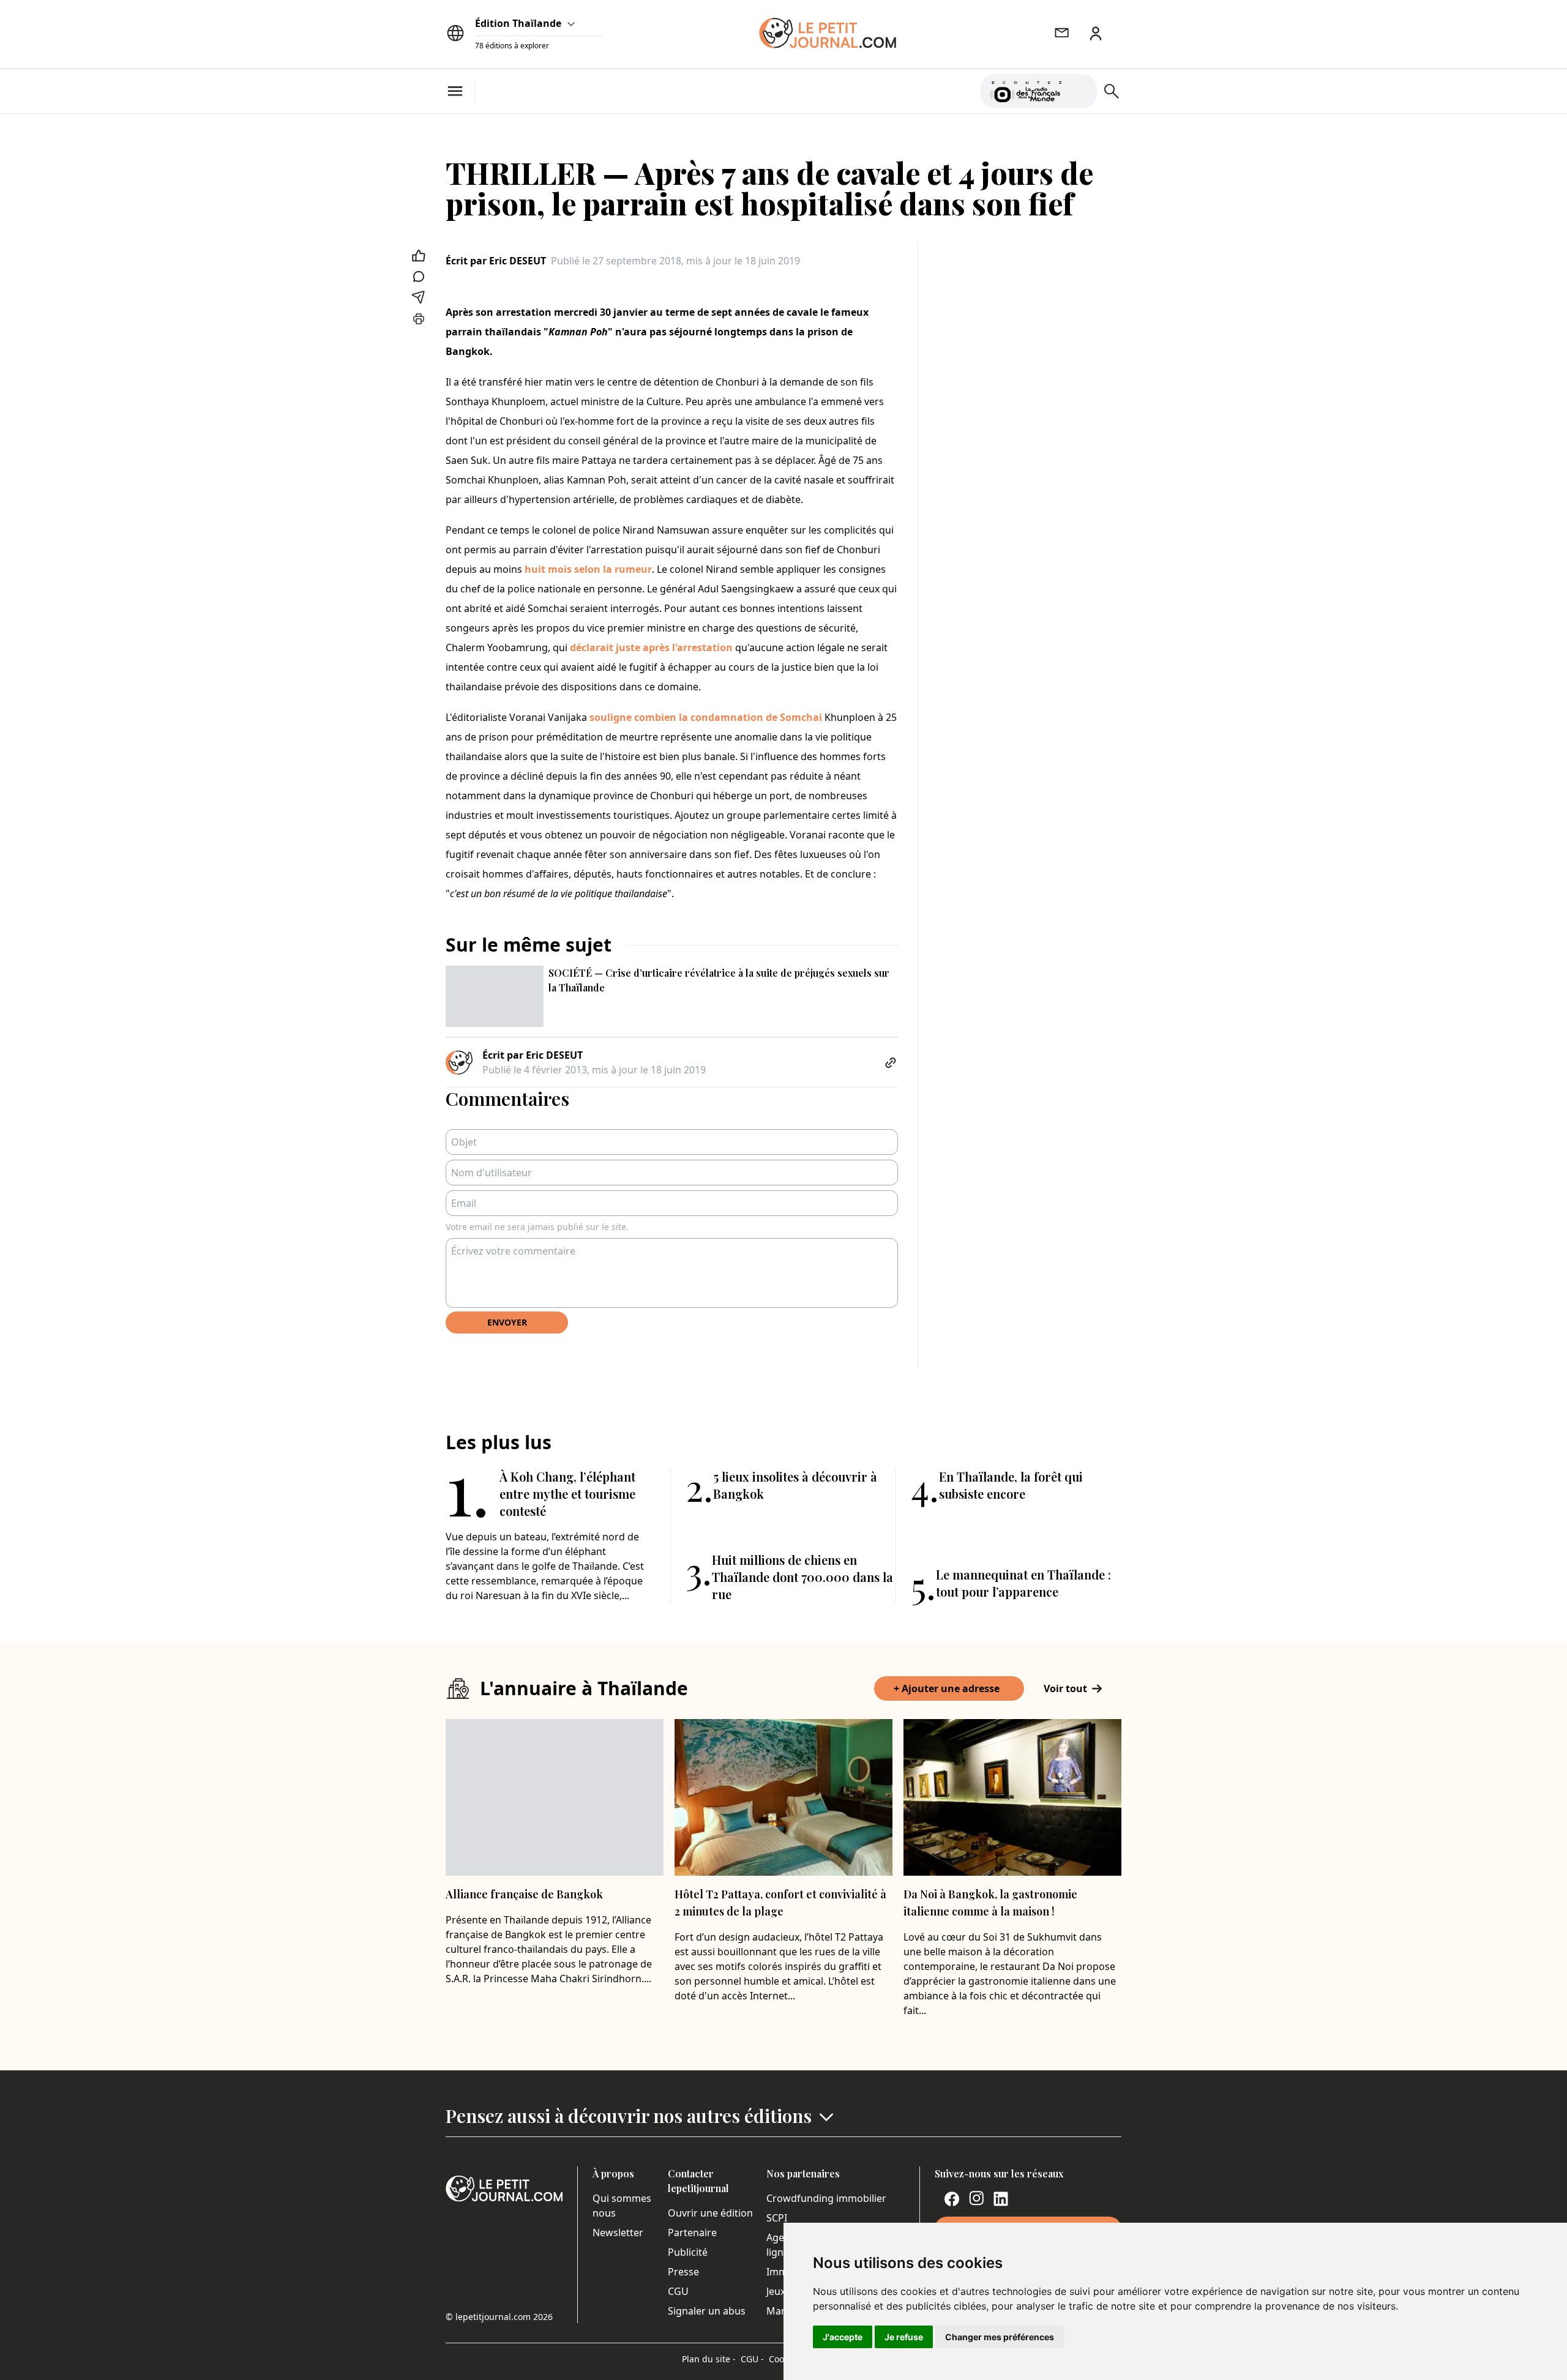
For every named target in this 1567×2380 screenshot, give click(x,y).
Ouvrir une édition (710, 2213)
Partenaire (692, 2233)
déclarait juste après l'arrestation (651, 647)
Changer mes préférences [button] (1000, 2337)
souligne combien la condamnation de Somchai (707, 717)
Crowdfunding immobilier (826, 2198)
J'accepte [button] (843, 2337)
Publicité (688, 2252)
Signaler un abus (707, 2311)
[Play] (1080, 91)
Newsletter (618, 2233)
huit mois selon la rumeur (588, 569)
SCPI (777, 2218)
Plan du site (709, 2359)
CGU (678, 2291)
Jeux (776, 2291)
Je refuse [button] (904, 2337)
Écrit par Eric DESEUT (496, 261)
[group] (1080, 89)
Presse (683, 2272)
